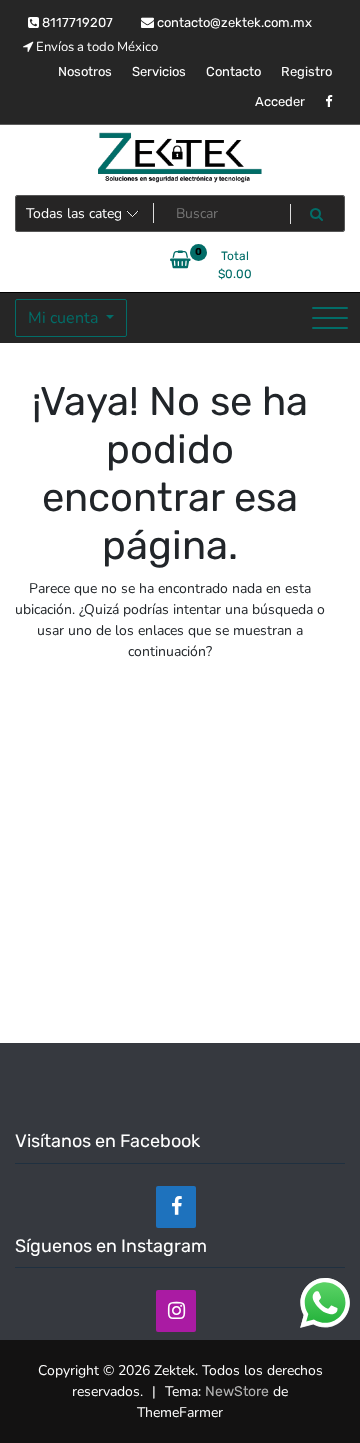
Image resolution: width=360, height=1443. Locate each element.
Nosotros (85, 71)
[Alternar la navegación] (330, 318)
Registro (306, 71)
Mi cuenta (65, 318)
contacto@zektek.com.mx (233, 22)
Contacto (233, 71)
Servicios (159, 71)
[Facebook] (176, 1207)
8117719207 (76, 22)
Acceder (280, 101)
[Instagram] (176, 1311)
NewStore (237, 1391)
